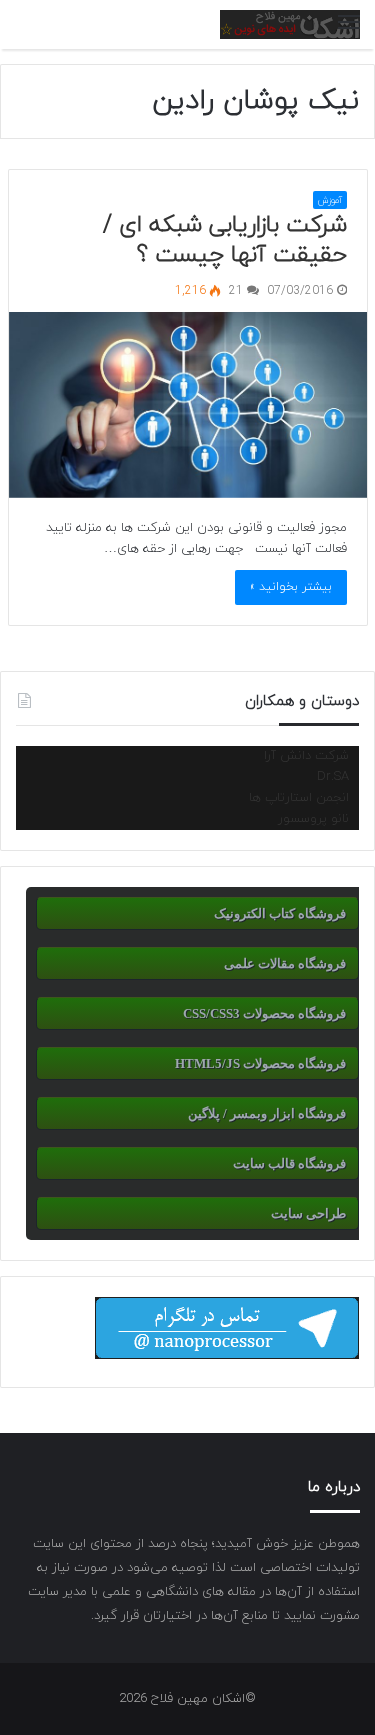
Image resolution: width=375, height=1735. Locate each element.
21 (238, 291)
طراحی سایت (308, 1213)
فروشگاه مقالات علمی (285, 963)
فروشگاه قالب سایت (289, 1163)
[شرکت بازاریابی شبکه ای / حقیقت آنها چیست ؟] (188, 405)
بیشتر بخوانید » (291, 587)
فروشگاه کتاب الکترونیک (280, 913)
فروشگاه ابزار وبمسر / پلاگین (267, 1113)
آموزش (330, 200)
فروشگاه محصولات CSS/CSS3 (264, 1013)
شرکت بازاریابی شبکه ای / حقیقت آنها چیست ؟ (225, 240)
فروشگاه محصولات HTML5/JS (260, 1063)
